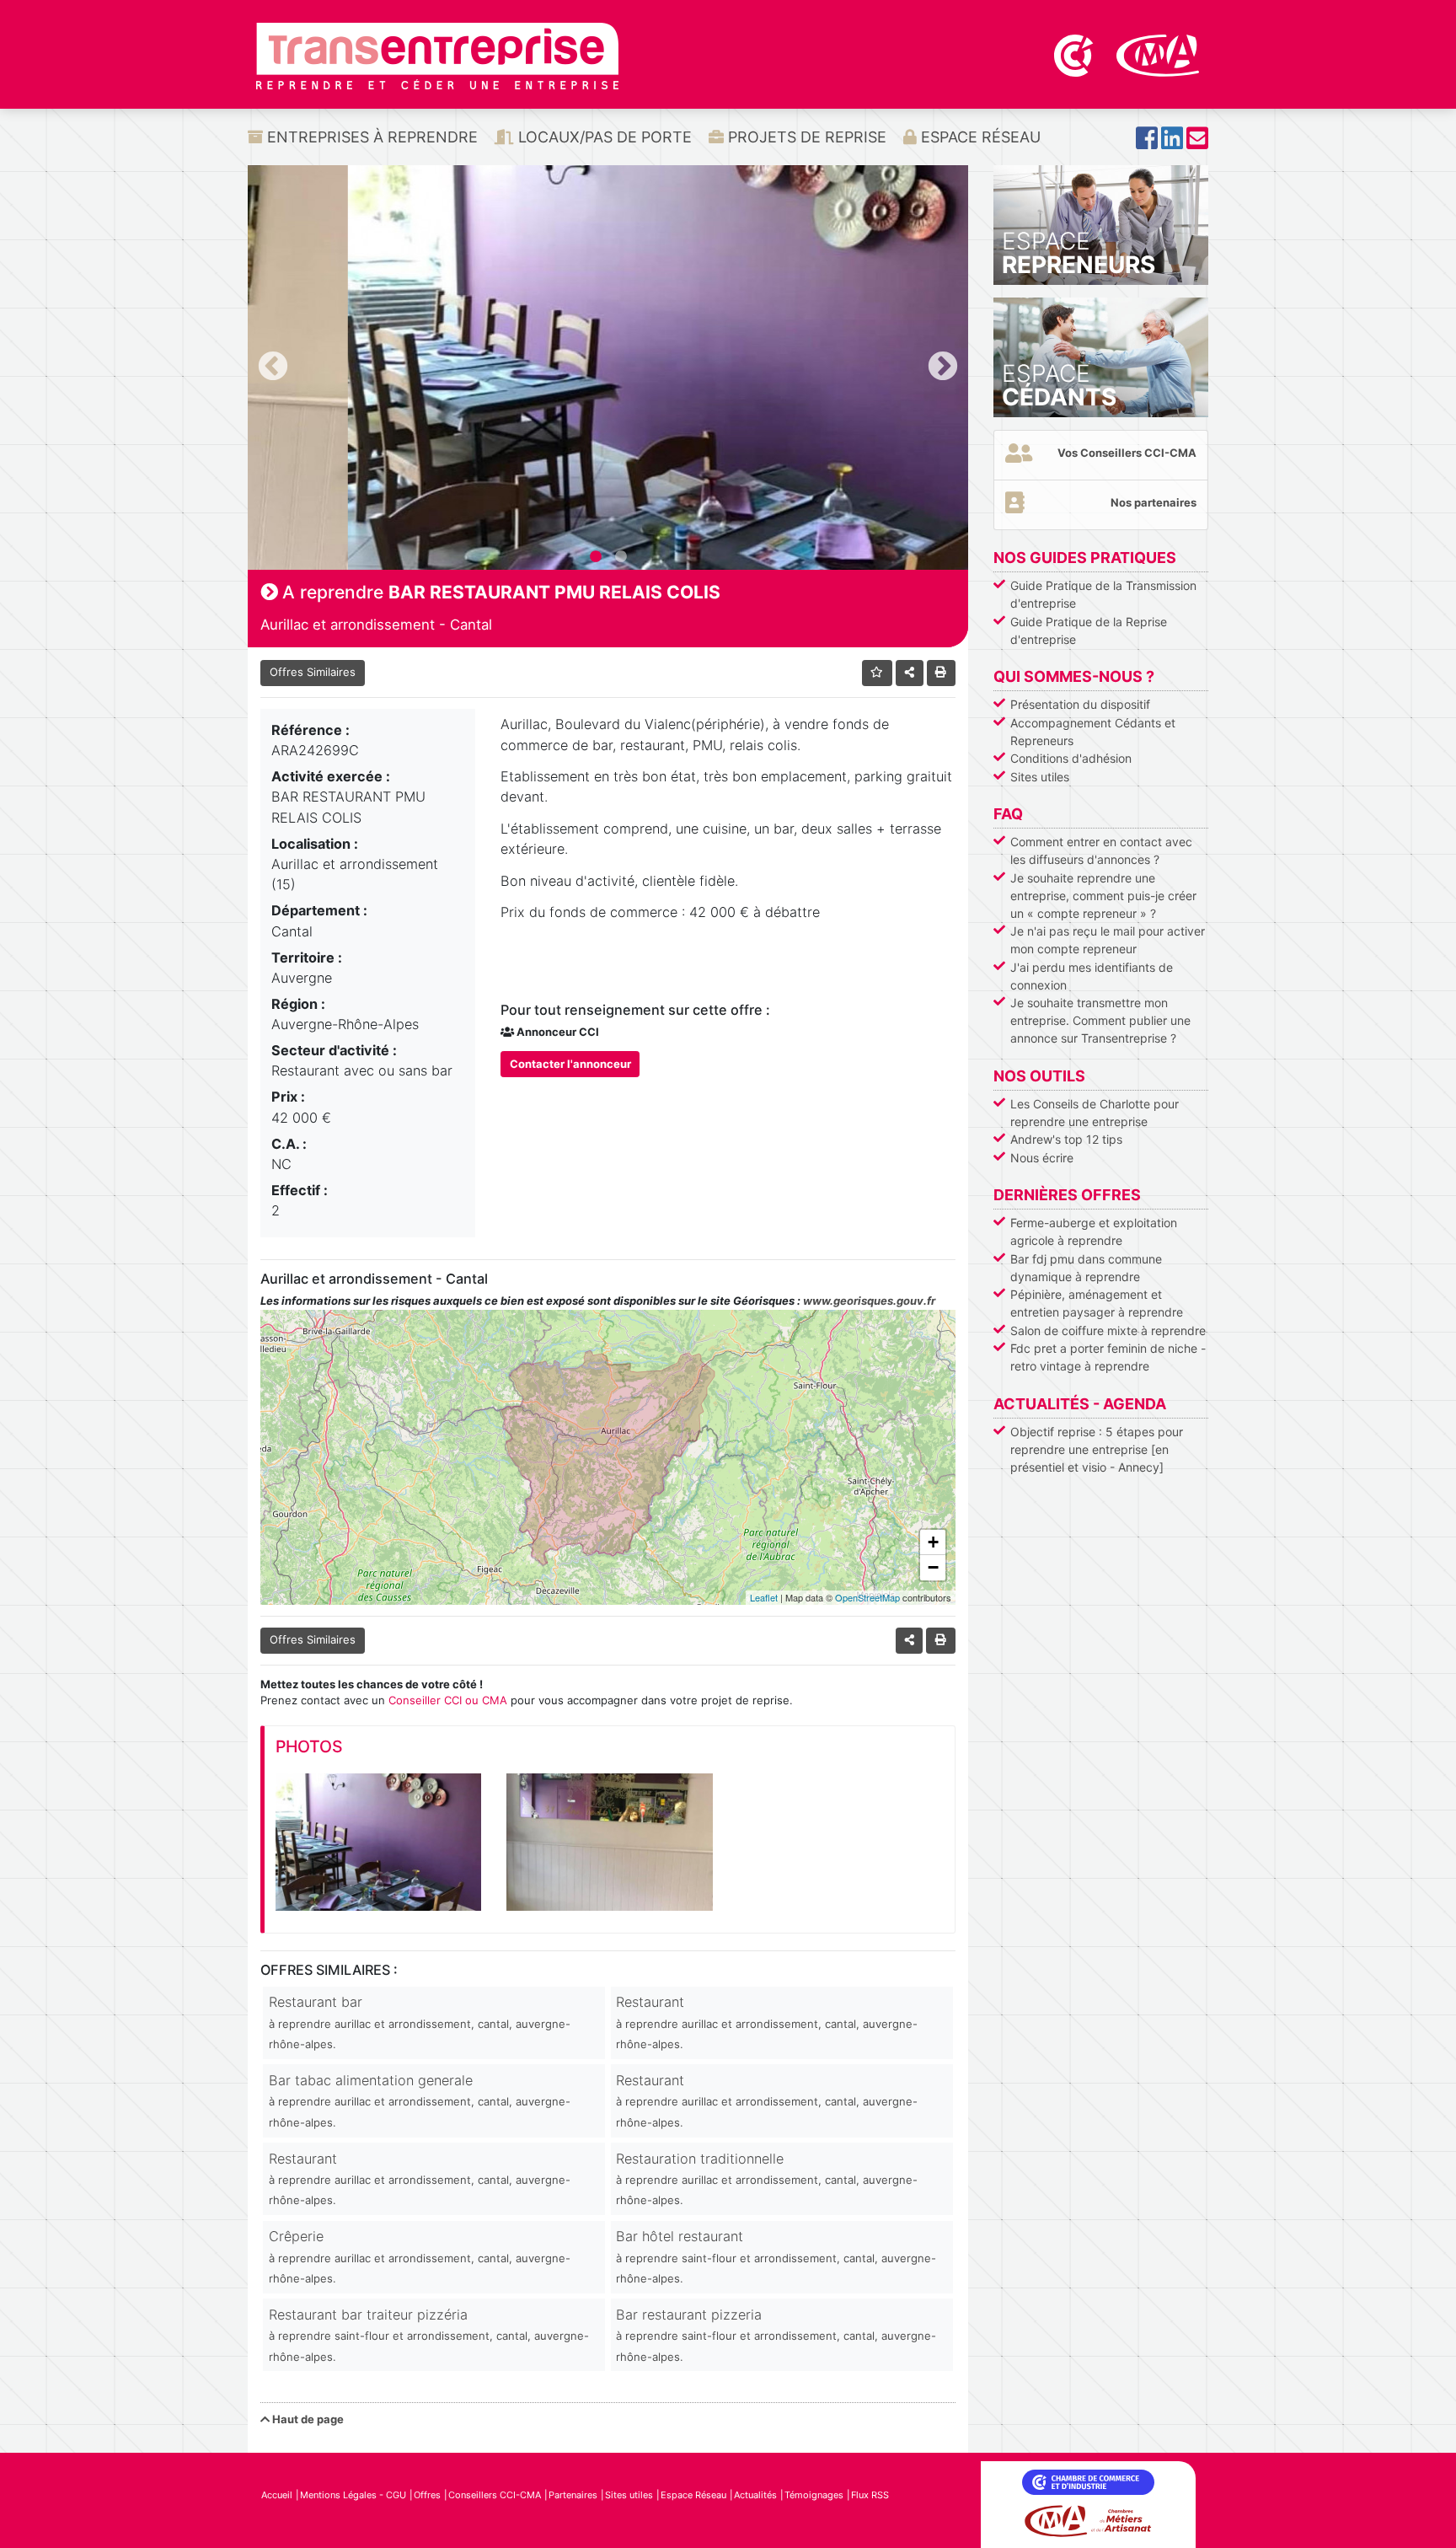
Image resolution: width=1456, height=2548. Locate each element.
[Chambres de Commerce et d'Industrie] (1075, 54)
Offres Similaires (313, 672)
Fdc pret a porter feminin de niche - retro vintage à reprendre (1108, 1357)
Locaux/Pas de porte (603, 137)
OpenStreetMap (867, 1597)
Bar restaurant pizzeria (776, 2335)
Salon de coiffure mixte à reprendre (1108, 1330)
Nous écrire (1042, 1158)
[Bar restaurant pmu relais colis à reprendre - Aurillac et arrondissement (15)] (378, 1842)
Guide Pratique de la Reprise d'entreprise (1089, 630)
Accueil (277, 2495)
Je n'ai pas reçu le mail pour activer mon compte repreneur (1108, 940)
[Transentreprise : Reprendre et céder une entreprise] (437, 55)
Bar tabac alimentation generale (420, 2100)
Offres (427, 2495)
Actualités (755, 2495)
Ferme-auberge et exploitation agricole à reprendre (1094, 1231)
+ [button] (933, 1542)
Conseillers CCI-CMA (495, 2495)
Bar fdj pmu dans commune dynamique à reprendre (1086, 1268)
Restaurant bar (420, 2022)
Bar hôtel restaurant (776, 2256)
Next (943, 367)
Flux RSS (870, 2495)
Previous (273, 367)
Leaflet (764, 1597)
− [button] (933, 1567)
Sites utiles (1040, 777)
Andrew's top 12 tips (1066, 1139)
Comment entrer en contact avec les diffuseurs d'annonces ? (1101, 850)
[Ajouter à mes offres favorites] (878, 673)
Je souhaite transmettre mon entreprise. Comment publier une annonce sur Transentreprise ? (1100, 1020)
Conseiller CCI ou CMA (448, 1700)
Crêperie (420, 2256)
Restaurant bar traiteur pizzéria (429, 2335)
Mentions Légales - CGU (353, 2495)
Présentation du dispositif (1080, 704)
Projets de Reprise (805, 137)
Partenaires (573, 2495)
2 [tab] (621, 557)
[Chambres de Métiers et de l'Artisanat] (1158, 54)
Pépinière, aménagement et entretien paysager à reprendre (1097, 1303)
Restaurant (767, 2022)
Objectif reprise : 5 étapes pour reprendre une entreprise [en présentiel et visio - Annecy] (1097, 1449)
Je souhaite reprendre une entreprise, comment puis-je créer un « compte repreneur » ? (1103, 896)
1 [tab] (596, 557)
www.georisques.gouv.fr (869, 1301)
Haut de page (307, 2419)
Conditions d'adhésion (1071, 758)
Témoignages (814, 2495)
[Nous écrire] (1197, 143)
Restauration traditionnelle (767, 2179)
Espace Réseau (979, 137)
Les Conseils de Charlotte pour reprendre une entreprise (1095, 1113)
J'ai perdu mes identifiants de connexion (1092, 976)
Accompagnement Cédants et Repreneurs (1093, 732)
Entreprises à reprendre (370, 137)
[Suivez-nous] (1147, 143)
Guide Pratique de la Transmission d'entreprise (1103, 594)
